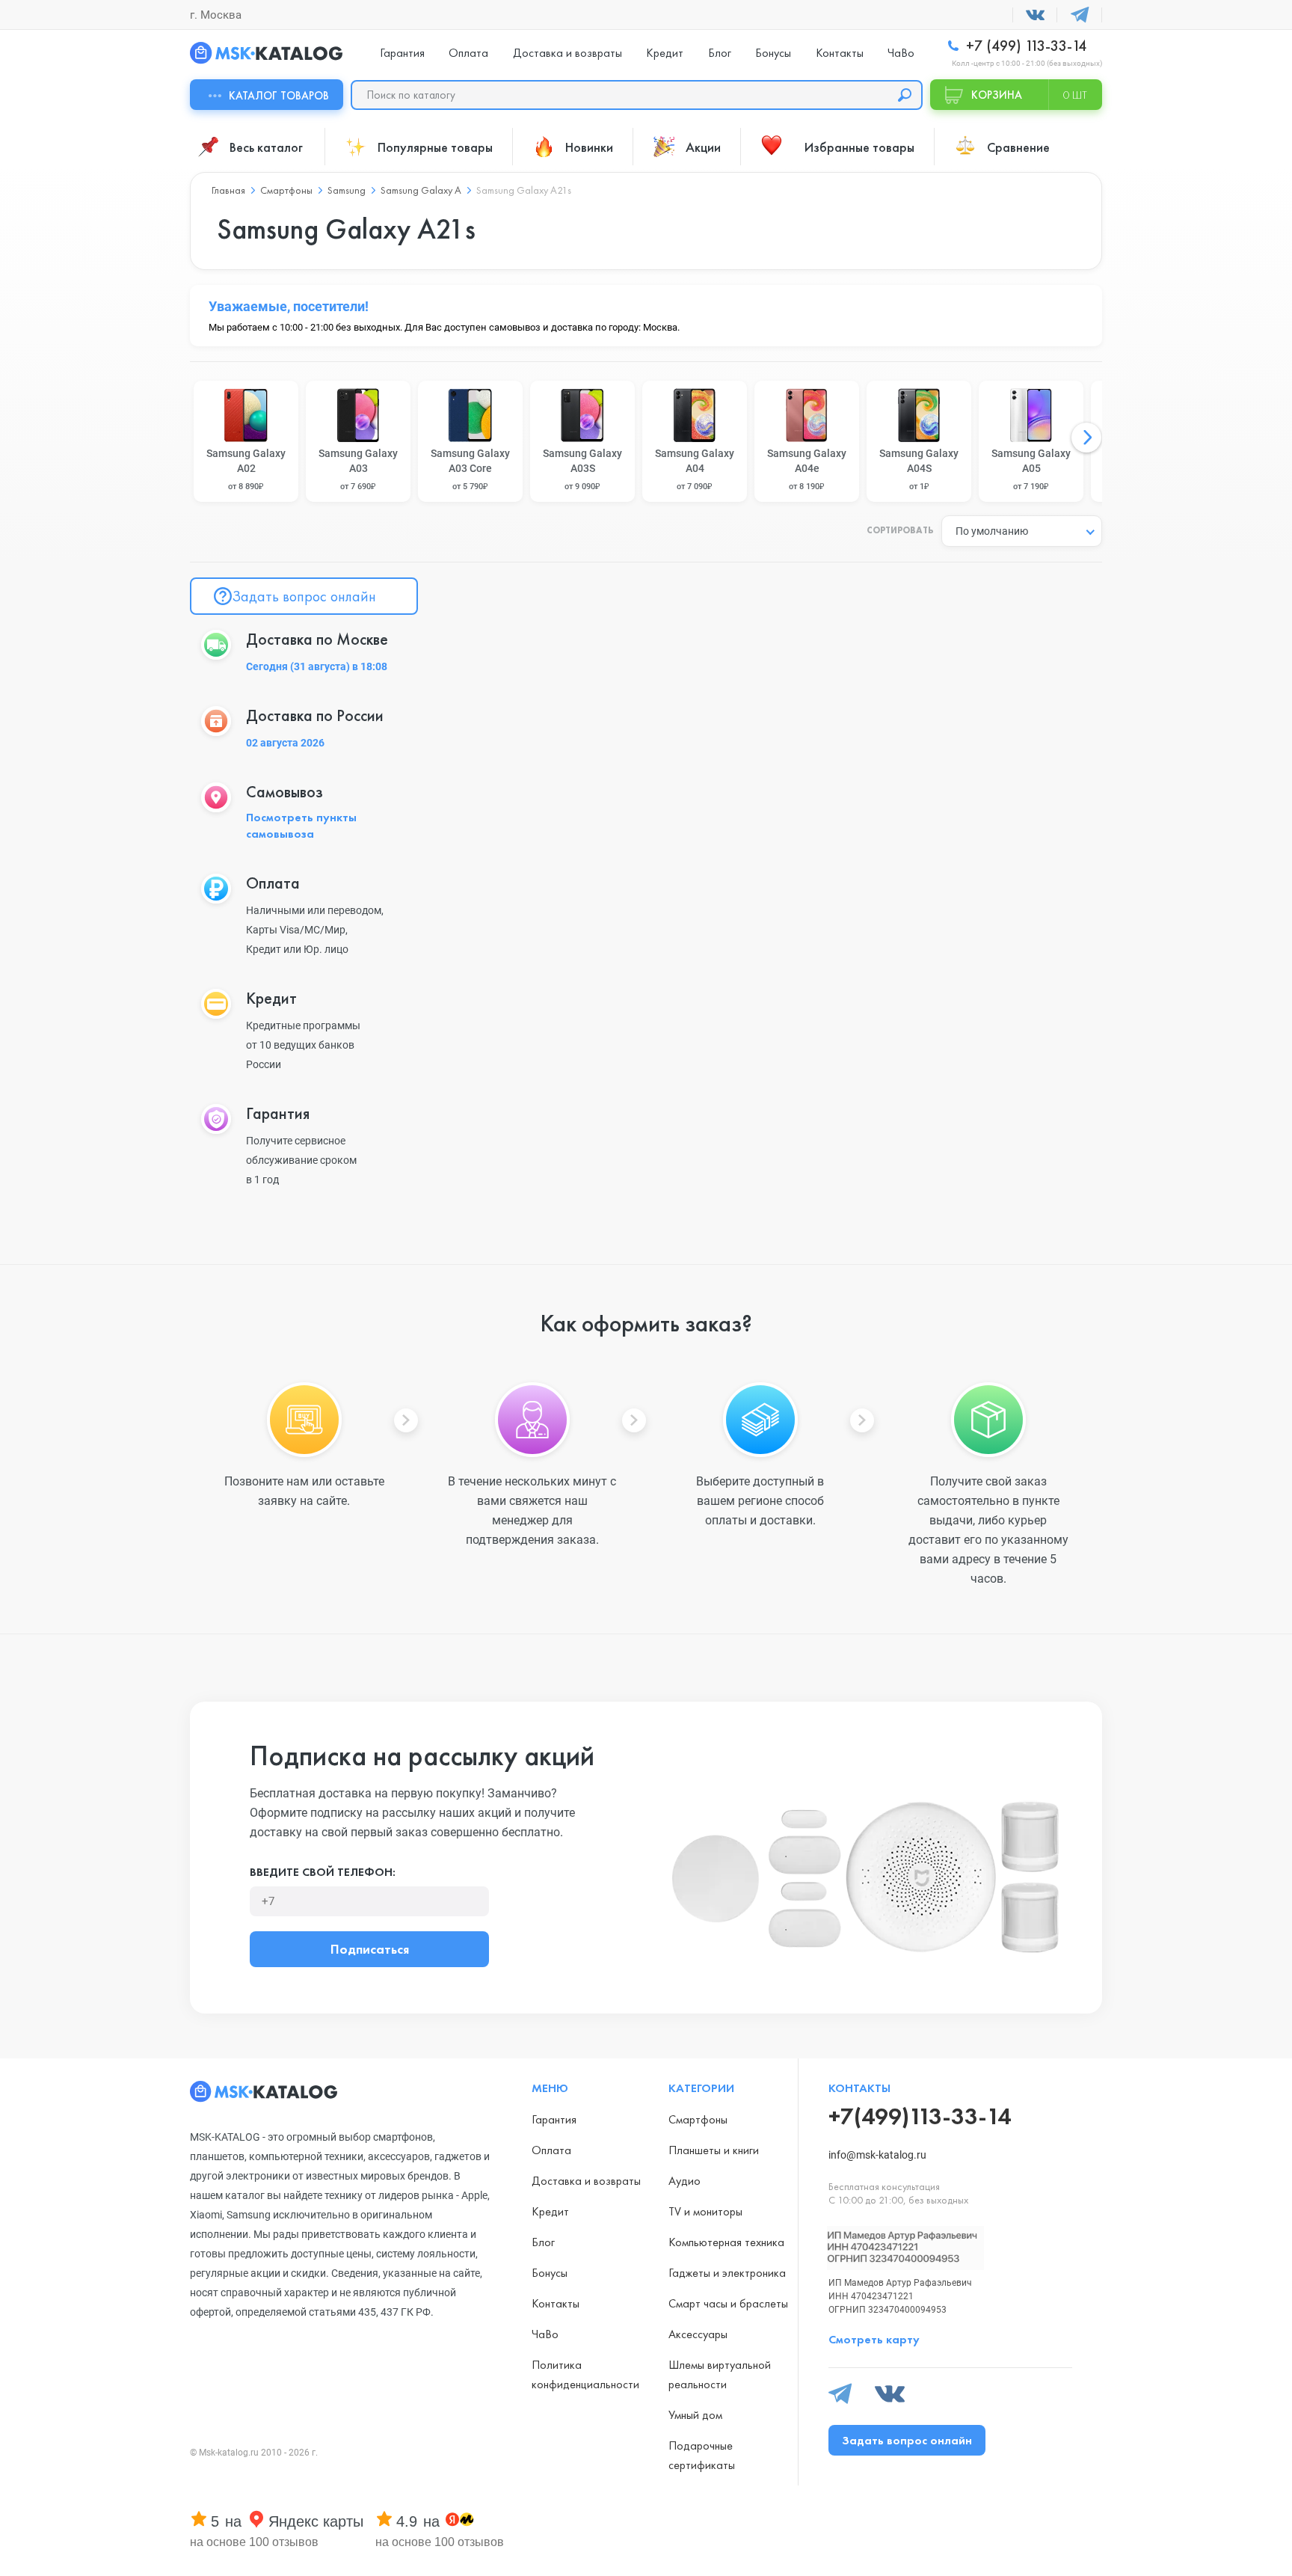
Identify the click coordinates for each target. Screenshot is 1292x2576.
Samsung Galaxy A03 (358, 469)
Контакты (840, 53)
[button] (1086, 438)
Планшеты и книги (714, 2150)
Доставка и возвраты (567, 53)
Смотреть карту (874, 2339)
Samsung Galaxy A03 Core (470, 469)
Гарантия (402, 53)
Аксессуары (698, 2334)
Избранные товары (859, 147)
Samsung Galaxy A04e (807, 469)
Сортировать (900, 531)
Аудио (685, 2181)
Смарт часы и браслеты (728, 2303)
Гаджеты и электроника (727, 2273)
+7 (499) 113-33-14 (1024, 46)
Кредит (665, 53)
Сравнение (1018, 147)
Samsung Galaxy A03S (582, 469)
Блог (720, 53)
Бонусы (773, 53)
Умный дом (695, 2415)
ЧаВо (901, 53)
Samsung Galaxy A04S (919, 469)
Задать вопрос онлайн (304, 596)
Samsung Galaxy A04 (695, 469)
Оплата (468, 53)
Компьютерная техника (726, 2242)
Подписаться (370, 1949)
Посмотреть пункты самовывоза (301, 825)
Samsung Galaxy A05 (1031, 469)
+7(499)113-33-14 (920, 2116)
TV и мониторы (705, 2211)
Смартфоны (698, 2119)
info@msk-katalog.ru (877, 2155)
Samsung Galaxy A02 (246, 469)
